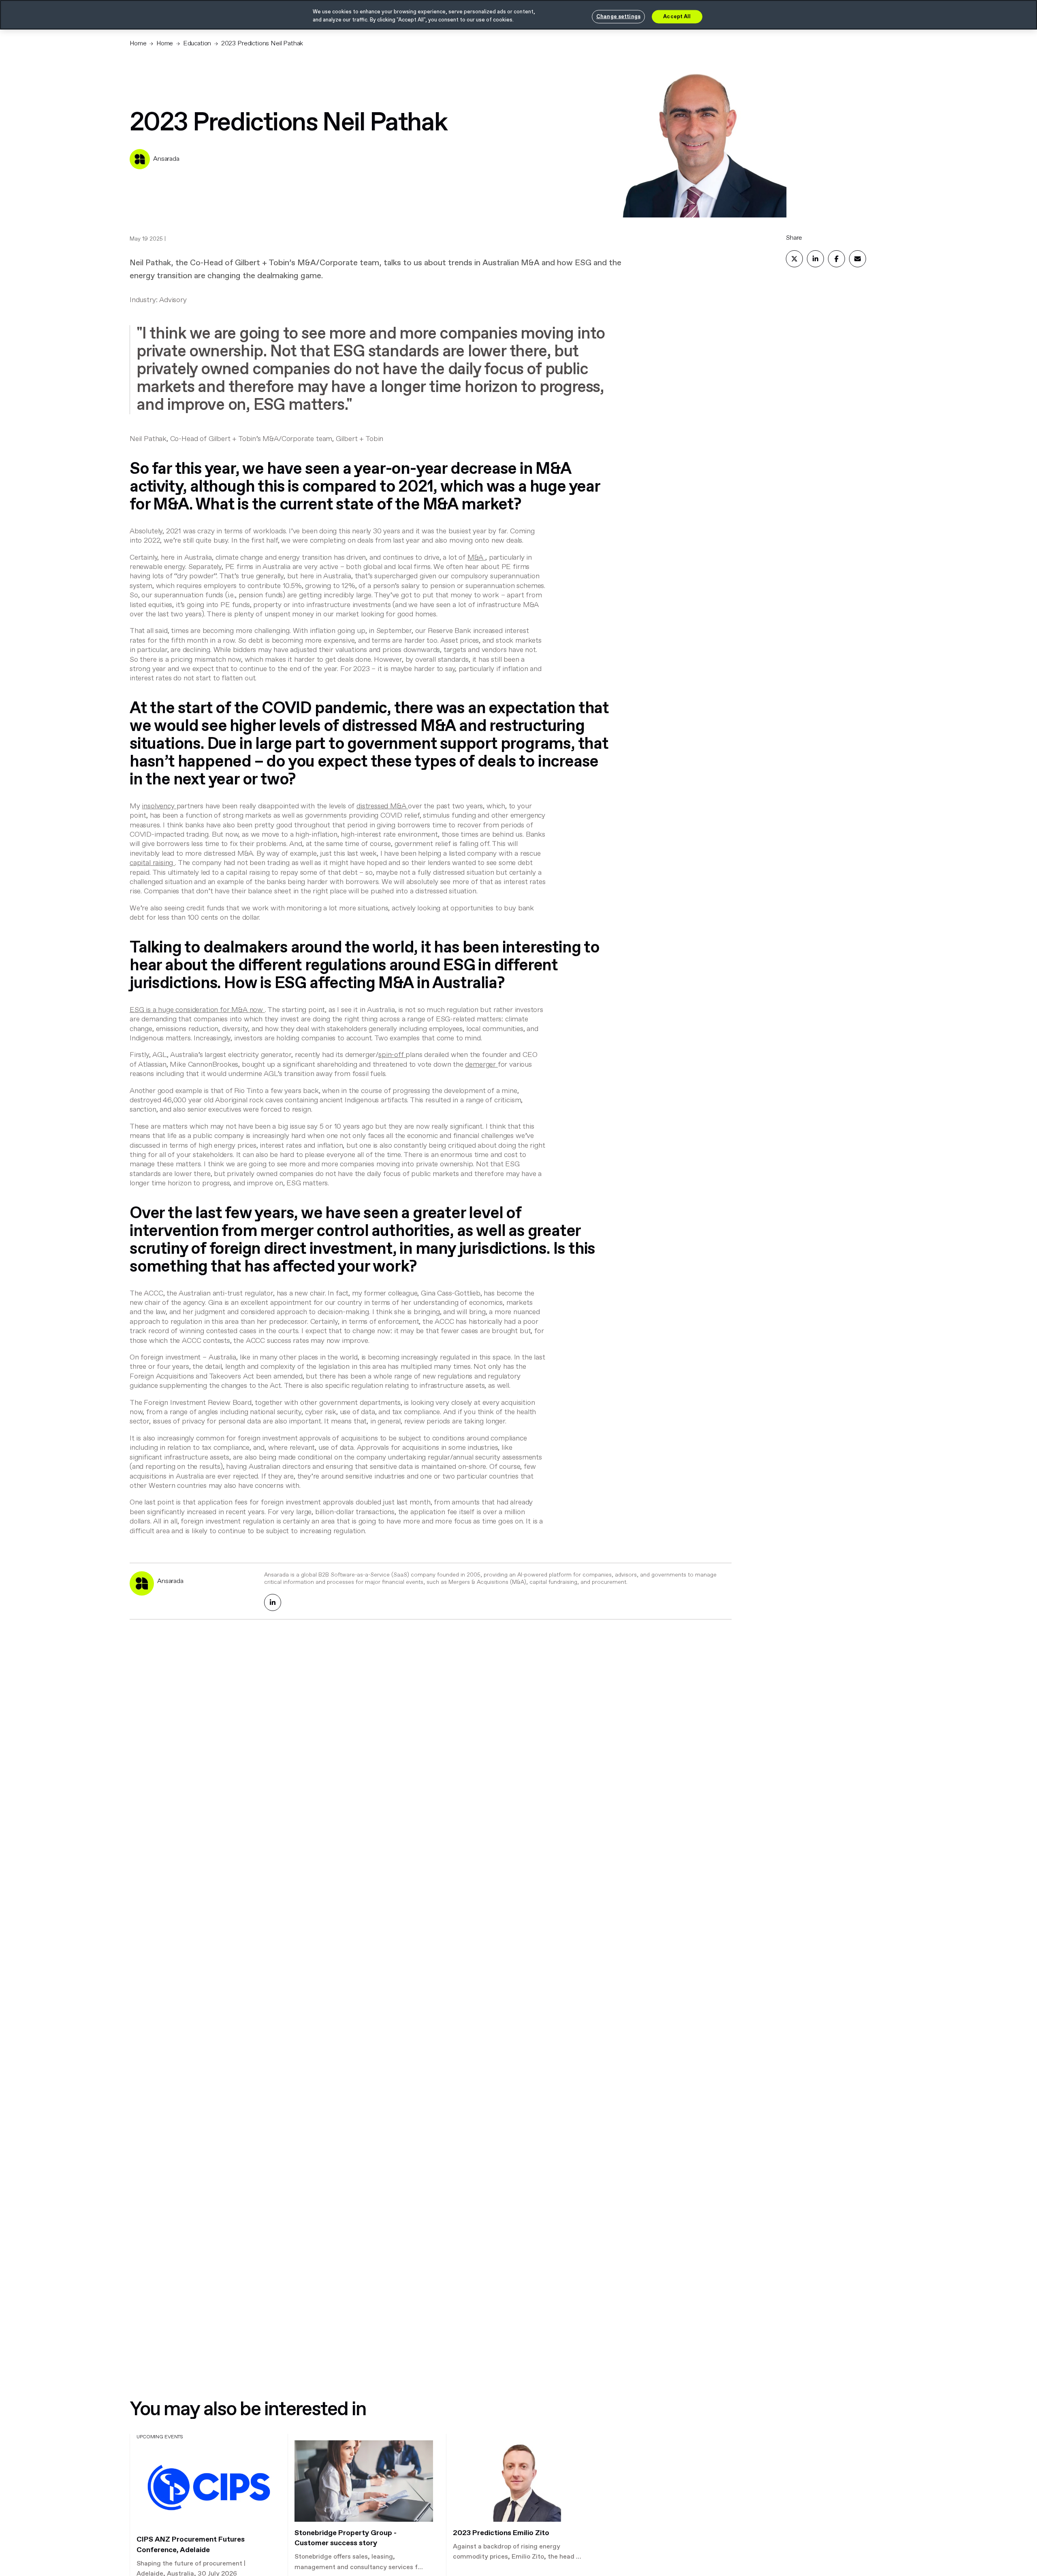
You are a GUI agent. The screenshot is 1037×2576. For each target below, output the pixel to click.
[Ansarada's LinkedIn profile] (273, 1602)
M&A (475, 558)
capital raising (151, 863)
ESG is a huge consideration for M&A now (196, 1010)
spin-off (391, 1055)
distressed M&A (381, 806)
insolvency (158, 806)
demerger (480, 1065)
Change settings (618, 16)
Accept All (677, 16)
